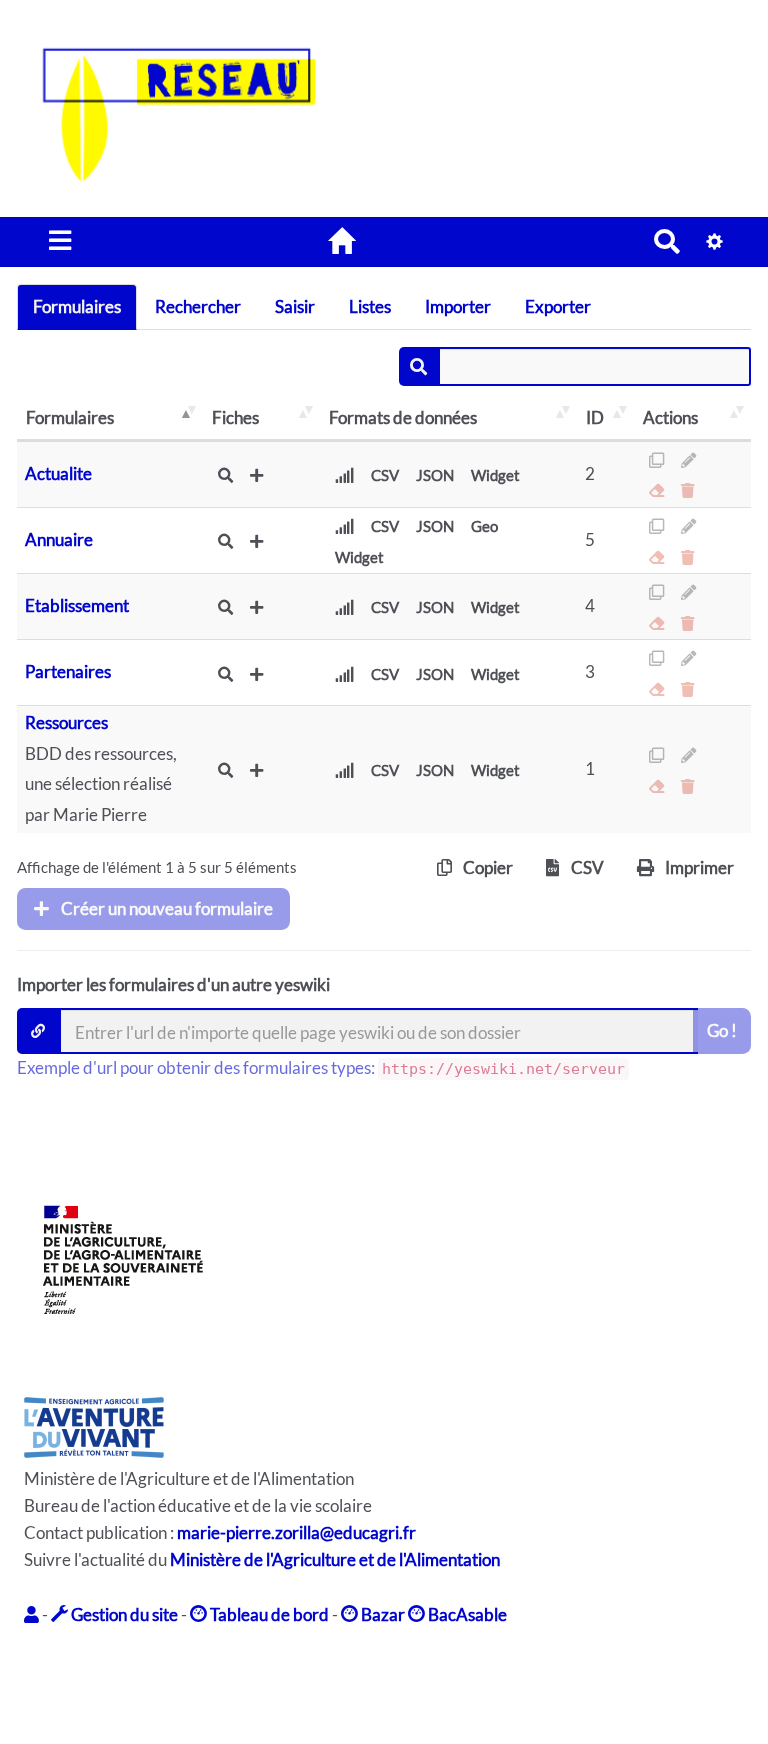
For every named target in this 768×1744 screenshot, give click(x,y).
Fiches (235, 417)
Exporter (558, 306)
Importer (458, 306)
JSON (435, 475)
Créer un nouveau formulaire (165, 908)
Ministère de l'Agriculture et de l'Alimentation (335, 1559)
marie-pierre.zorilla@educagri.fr (296, 1532)
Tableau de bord (268, 1614)
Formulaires (77, 306)
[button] (33, 1614)
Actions (670, 417)
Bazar (381, 1614)
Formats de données (403, 417)
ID (595, 417)
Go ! (722, 1030)
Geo (484, 526)
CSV (385, 475)
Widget (495, 475)
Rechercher (198, 306)
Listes (370, 306)
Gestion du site (123, 1614)
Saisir (295, 306)
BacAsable (466, 1614)
